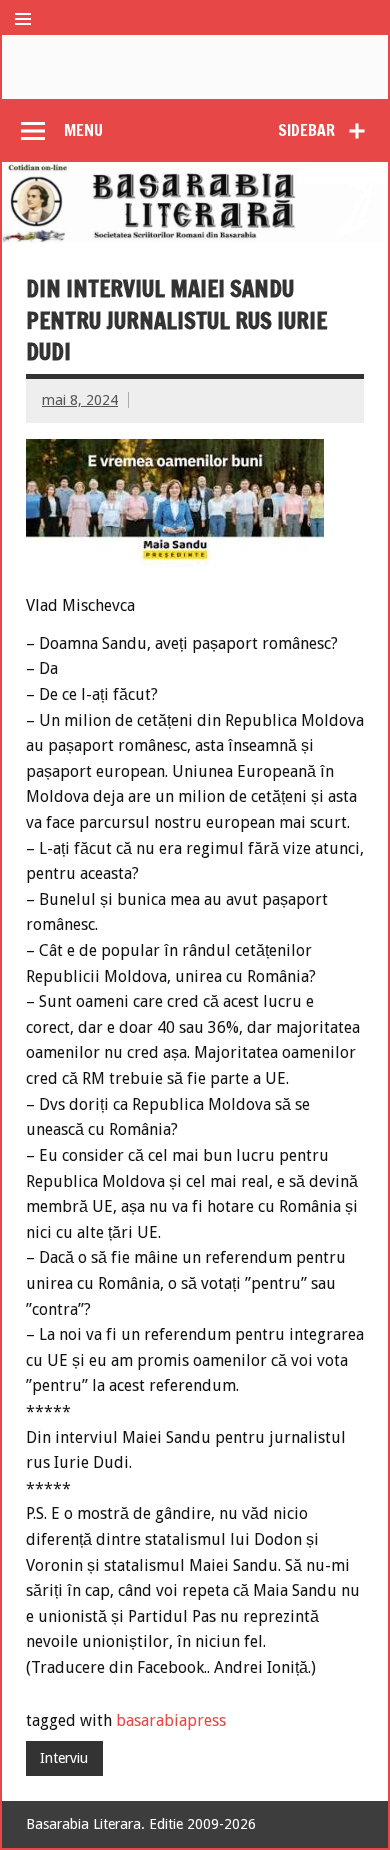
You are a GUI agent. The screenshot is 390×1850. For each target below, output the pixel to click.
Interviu (64, 1758)
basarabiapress (171, 1720)
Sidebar (306, 130)
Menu (83, 130)
